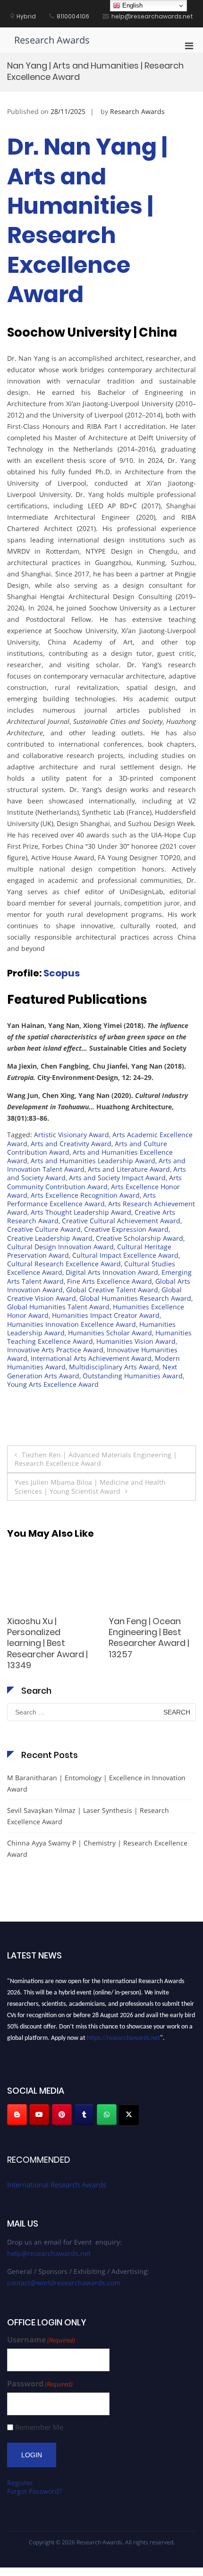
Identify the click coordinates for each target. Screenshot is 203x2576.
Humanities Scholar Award (110, 1333)
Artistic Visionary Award (72, 1135)
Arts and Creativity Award (71, 1144)
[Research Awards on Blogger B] (17, 2115)
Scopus (62, 973)
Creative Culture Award (44, 1229)
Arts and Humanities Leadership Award (93, 1161)
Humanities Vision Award (136, 1341)
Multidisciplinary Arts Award (114, 1367)
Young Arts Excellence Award (53, 1384)
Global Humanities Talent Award (58, 1307)
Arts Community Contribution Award (94, 1182)
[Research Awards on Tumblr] (84, 2115)
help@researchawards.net (49, 2253)
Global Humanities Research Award (135, 1298)
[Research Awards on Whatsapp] (107, 2115)
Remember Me (39, 2427)
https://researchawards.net (123, 2035)
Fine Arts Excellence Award (110, 1281)
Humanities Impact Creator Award (106, 1315)
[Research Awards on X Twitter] (129, 2115)
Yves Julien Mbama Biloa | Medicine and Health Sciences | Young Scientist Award (90, 1486)
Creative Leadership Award (50, 1238)
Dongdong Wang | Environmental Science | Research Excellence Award (46, 1638)
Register (20, 2483)
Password (40, 2384)
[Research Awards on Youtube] (39, 2115)
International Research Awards (57, 2184)
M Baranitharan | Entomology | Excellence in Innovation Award (96, 1783)
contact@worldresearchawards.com (64, 2283)
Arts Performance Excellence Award (81, 1199)
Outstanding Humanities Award (133, 1376)
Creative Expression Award (126, 1229)
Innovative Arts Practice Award (55, 1350)
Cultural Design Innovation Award (60, 1247)
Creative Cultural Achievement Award (121, 1221)
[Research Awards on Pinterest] (62, 2115)
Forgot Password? (34, 2491)
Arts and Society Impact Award (117, 1178)
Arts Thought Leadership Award (81, 1212)
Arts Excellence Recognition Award (85, 1195)
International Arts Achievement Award (91, 1358)
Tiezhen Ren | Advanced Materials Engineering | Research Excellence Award (96, 1459)
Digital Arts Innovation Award (112, 1272)
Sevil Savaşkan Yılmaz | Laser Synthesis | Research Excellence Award (151, 1638)
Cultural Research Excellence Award (64, 1264)
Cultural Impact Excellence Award (125, 1255)
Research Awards (52, 40)
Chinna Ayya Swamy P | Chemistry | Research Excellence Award (97, 1849)
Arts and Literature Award (129, 1169)
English (131, 5)
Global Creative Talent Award (112, 1290)
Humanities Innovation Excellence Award (72, 1324)
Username (41, 2340)
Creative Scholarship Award (140, 1238)
